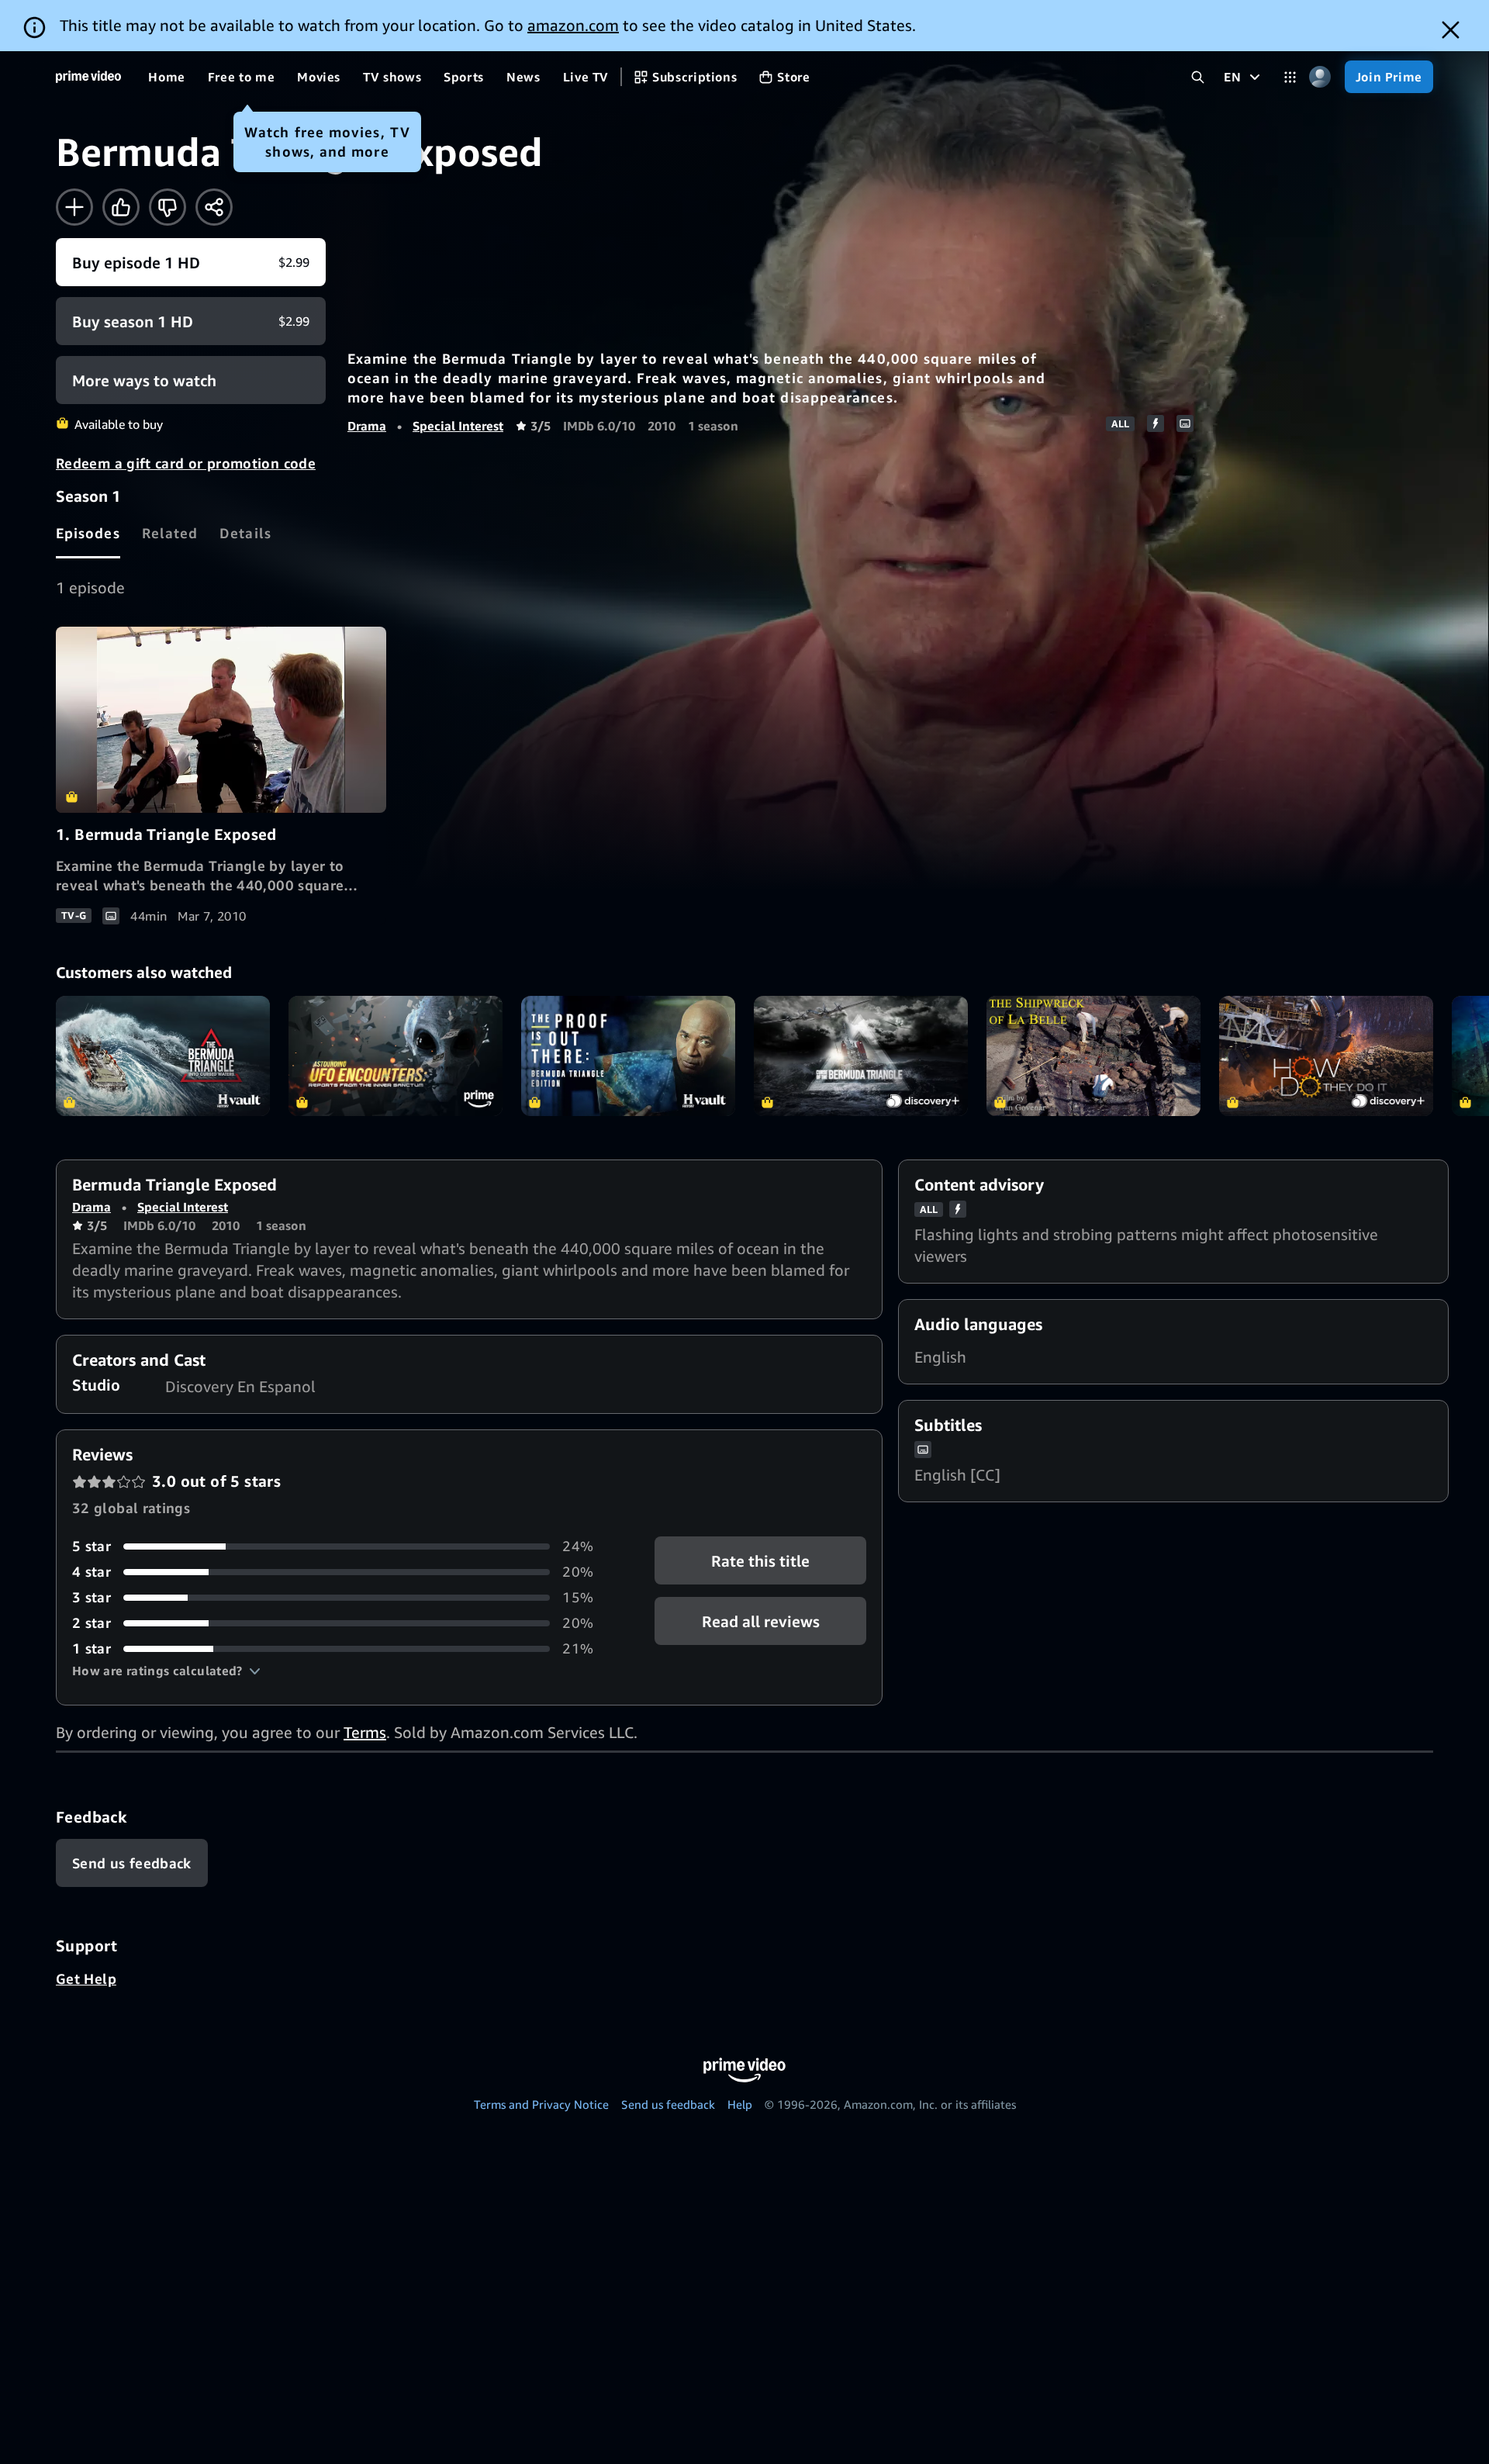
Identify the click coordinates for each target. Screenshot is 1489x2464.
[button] (166, 1671)
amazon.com (573, 25)
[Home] (88, 77)
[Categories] (1290, 77)
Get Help (86, 1978)
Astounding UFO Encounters (396, 1056)
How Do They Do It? (1326, 1056)
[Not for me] (168, 207)
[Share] (214, 207)
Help (740, 2104)
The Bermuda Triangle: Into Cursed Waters (163, 1056)
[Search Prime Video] (1198, 77)
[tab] (88, 533)
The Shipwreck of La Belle (1093, 1056)
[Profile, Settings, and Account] (1320, 77)
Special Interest (458, 426)
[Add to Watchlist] (74, 207)
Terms (365, 1732)
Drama (367, 426)
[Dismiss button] (1451, 30)
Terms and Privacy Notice (541, 2104)
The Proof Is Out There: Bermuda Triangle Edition (628, 1056)
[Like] (121, 207)
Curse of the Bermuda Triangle (861, 1056)
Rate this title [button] (760, 1561)
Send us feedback (668, 2104)
